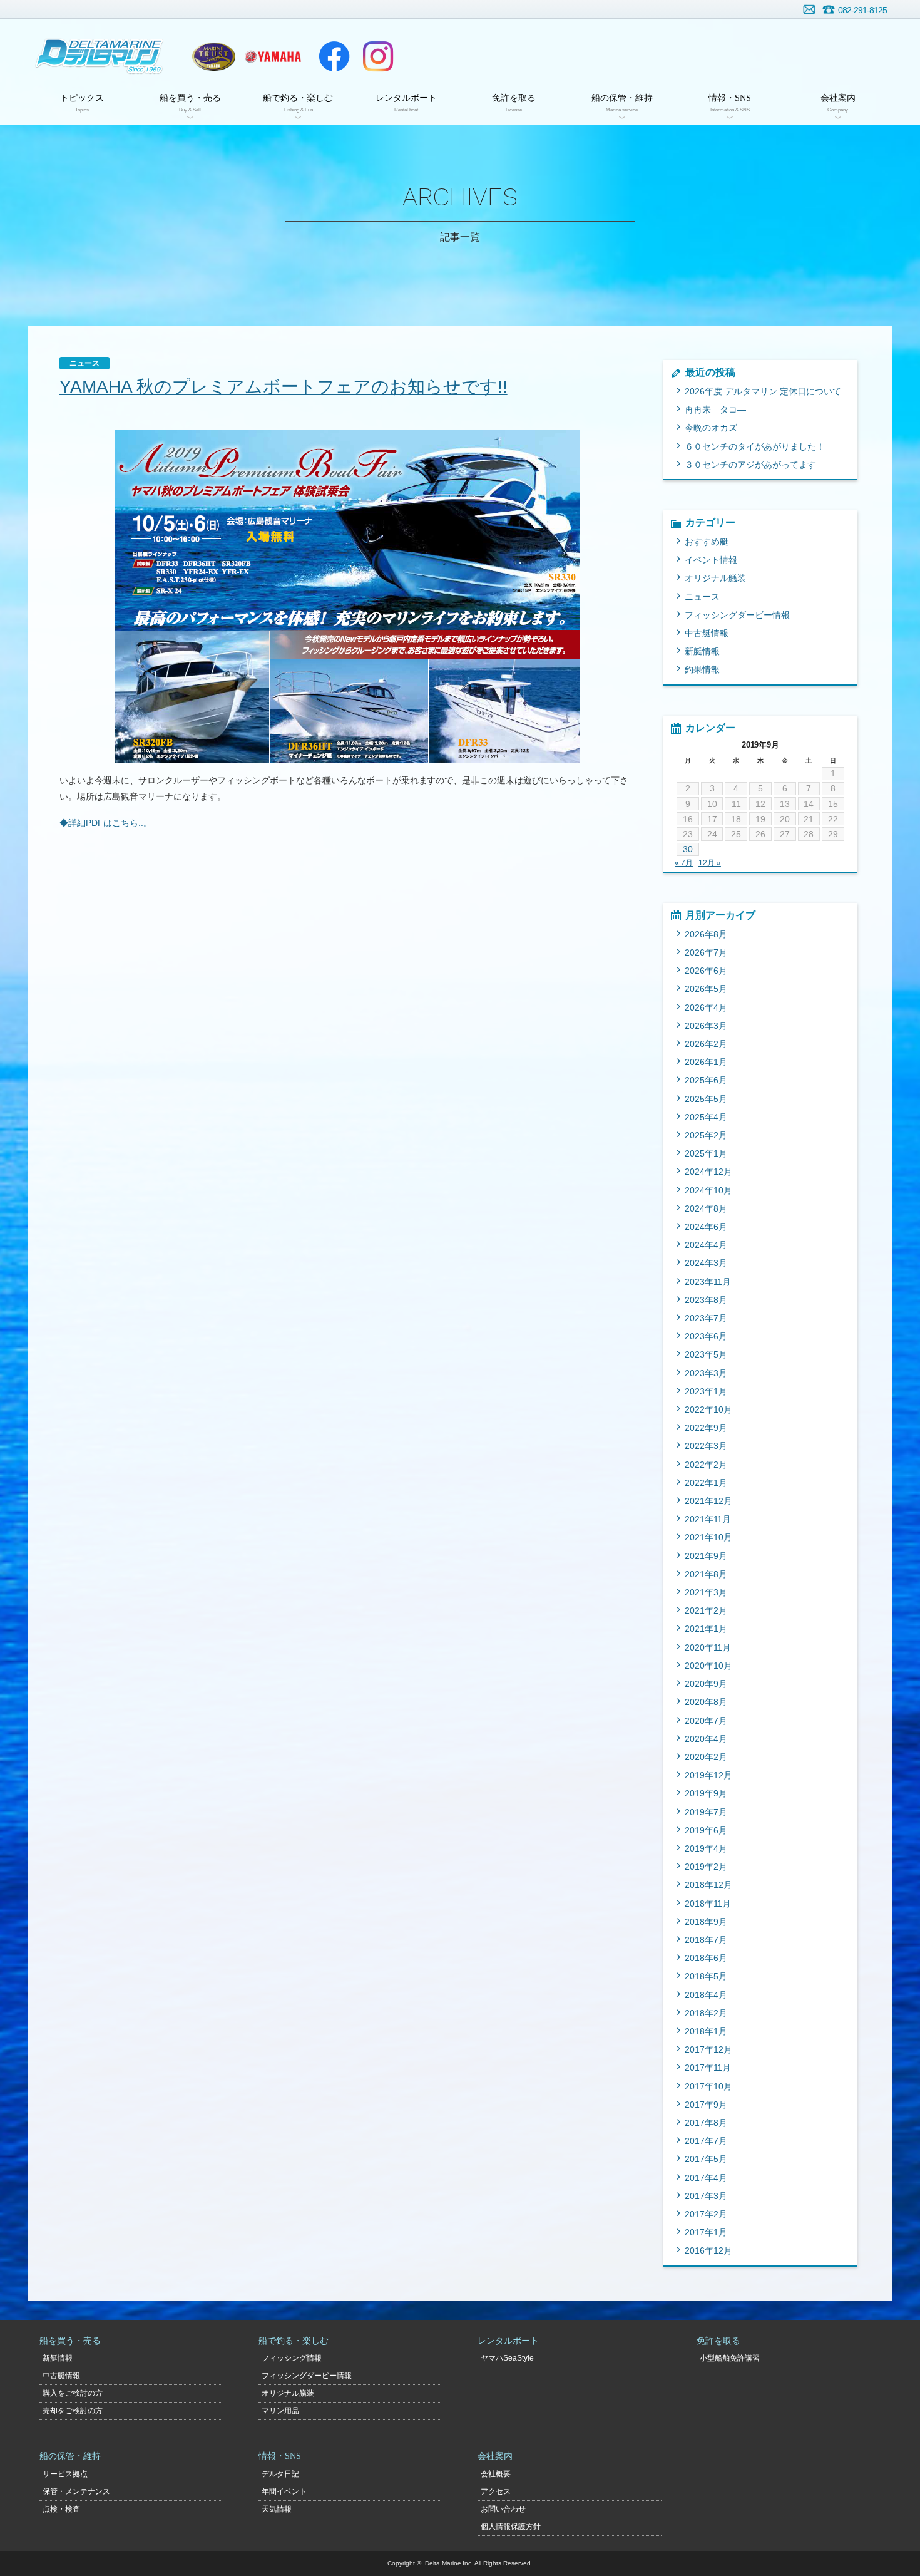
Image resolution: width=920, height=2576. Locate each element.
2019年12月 (708, 1775)
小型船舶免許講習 (730, 2358)
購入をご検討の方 (73, 2393)
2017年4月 (706, 2178)
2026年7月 (706, 952)
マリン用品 (280, 2411)
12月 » (710, 863)
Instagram (378, 56)
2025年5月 (706, 1099)
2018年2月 (706, 2013)
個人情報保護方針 (511, 2527)
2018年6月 (706, 1958)
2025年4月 (706, 1117)
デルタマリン (99, 56)
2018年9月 (706, 1922)
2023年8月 (706, 1300)
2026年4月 (706, 1007)
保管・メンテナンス (76, 2491)
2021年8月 (706, 1574)
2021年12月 (708, 1501)
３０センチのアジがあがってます (750, 465)
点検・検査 (61, 2509)
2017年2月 (706, 2214)
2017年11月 (708, 2068)
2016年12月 (708, 2250)
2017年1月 (706, 2232)
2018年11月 (708, 1904)
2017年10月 (708, 2086)
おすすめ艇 (707, 542)
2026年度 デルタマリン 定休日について (763, 391)
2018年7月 (706, 1940)
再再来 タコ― (715, 410)
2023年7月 (706, 1318)
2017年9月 (706, 2105)
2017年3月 (706, 2196)
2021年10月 (708, 1537)
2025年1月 (706, 1153)
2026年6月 (706, 971)
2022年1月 (706, 1483)
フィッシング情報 (292, 2358)
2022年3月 (706, 1446)
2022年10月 (708, 1409)
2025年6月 (706, 1080)
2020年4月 (706, 1739)
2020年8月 (706, 1702)
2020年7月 (706, 1721)
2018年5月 (706, 1976)
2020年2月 (706, 1757)
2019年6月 (706, 1830)
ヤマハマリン (273, 56)
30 (688, 849)
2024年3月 (706, 1263)
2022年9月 (706, 1428)
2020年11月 (708, 1647)
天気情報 (277, 2509)
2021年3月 (706, 1592)
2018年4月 (706, 1995)
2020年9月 (706, 1684)
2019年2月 (706, 1867)
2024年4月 (706, 1245)
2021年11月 (708, 1519)
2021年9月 (706, 1556)
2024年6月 (706, 1227)
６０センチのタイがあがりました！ (755, 446)
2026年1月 (706, 1062)
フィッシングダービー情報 (737, 615)
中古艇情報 (707, 633)
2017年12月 (708, 2049)
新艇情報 (702, 651)
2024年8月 (706, 1208)
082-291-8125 (862, 10)
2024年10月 (708, 1190)
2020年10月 (708, 1666)
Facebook (334, 56)
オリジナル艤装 (715, 578)
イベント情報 (711, 560)
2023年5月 (706, 1354)
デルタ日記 (280, 2474)
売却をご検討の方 (73, 2411)
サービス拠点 (65, 2474)
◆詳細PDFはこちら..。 (106, 823)
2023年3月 (706, 1373)
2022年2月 (706, 1465)
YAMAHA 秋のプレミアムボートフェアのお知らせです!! (284, 387)
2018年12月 (708, 1885)
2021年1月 (706, 1629)
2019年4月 (706, 1848)
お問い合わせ (809, 9)
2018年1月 (706, 2031)
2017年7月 (706, 2141)
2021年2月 (706, 1610)
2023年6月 (706, 1336)
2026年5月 (706, 989)
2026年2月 (706, 1044)
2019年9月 (706, 1793)
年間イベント (284, 2491)
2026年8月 (706, 934)
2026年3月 (706, 1026)
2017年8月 (706, 2123)
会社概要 (496, 2474)
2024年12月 (708, 1172)
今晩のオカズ (711, 428)
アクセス (496, 2491)
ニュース (702, 597)
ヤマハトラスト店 (214, 56)
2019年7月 (706, 1812)
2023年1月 (706, 1391)
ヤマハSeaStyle (507, 2358)
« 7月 (684, 863)
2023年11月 (708, 1282)
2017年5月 (706, 2159)
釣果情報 (702, 669)
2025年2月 (706, 1135)
